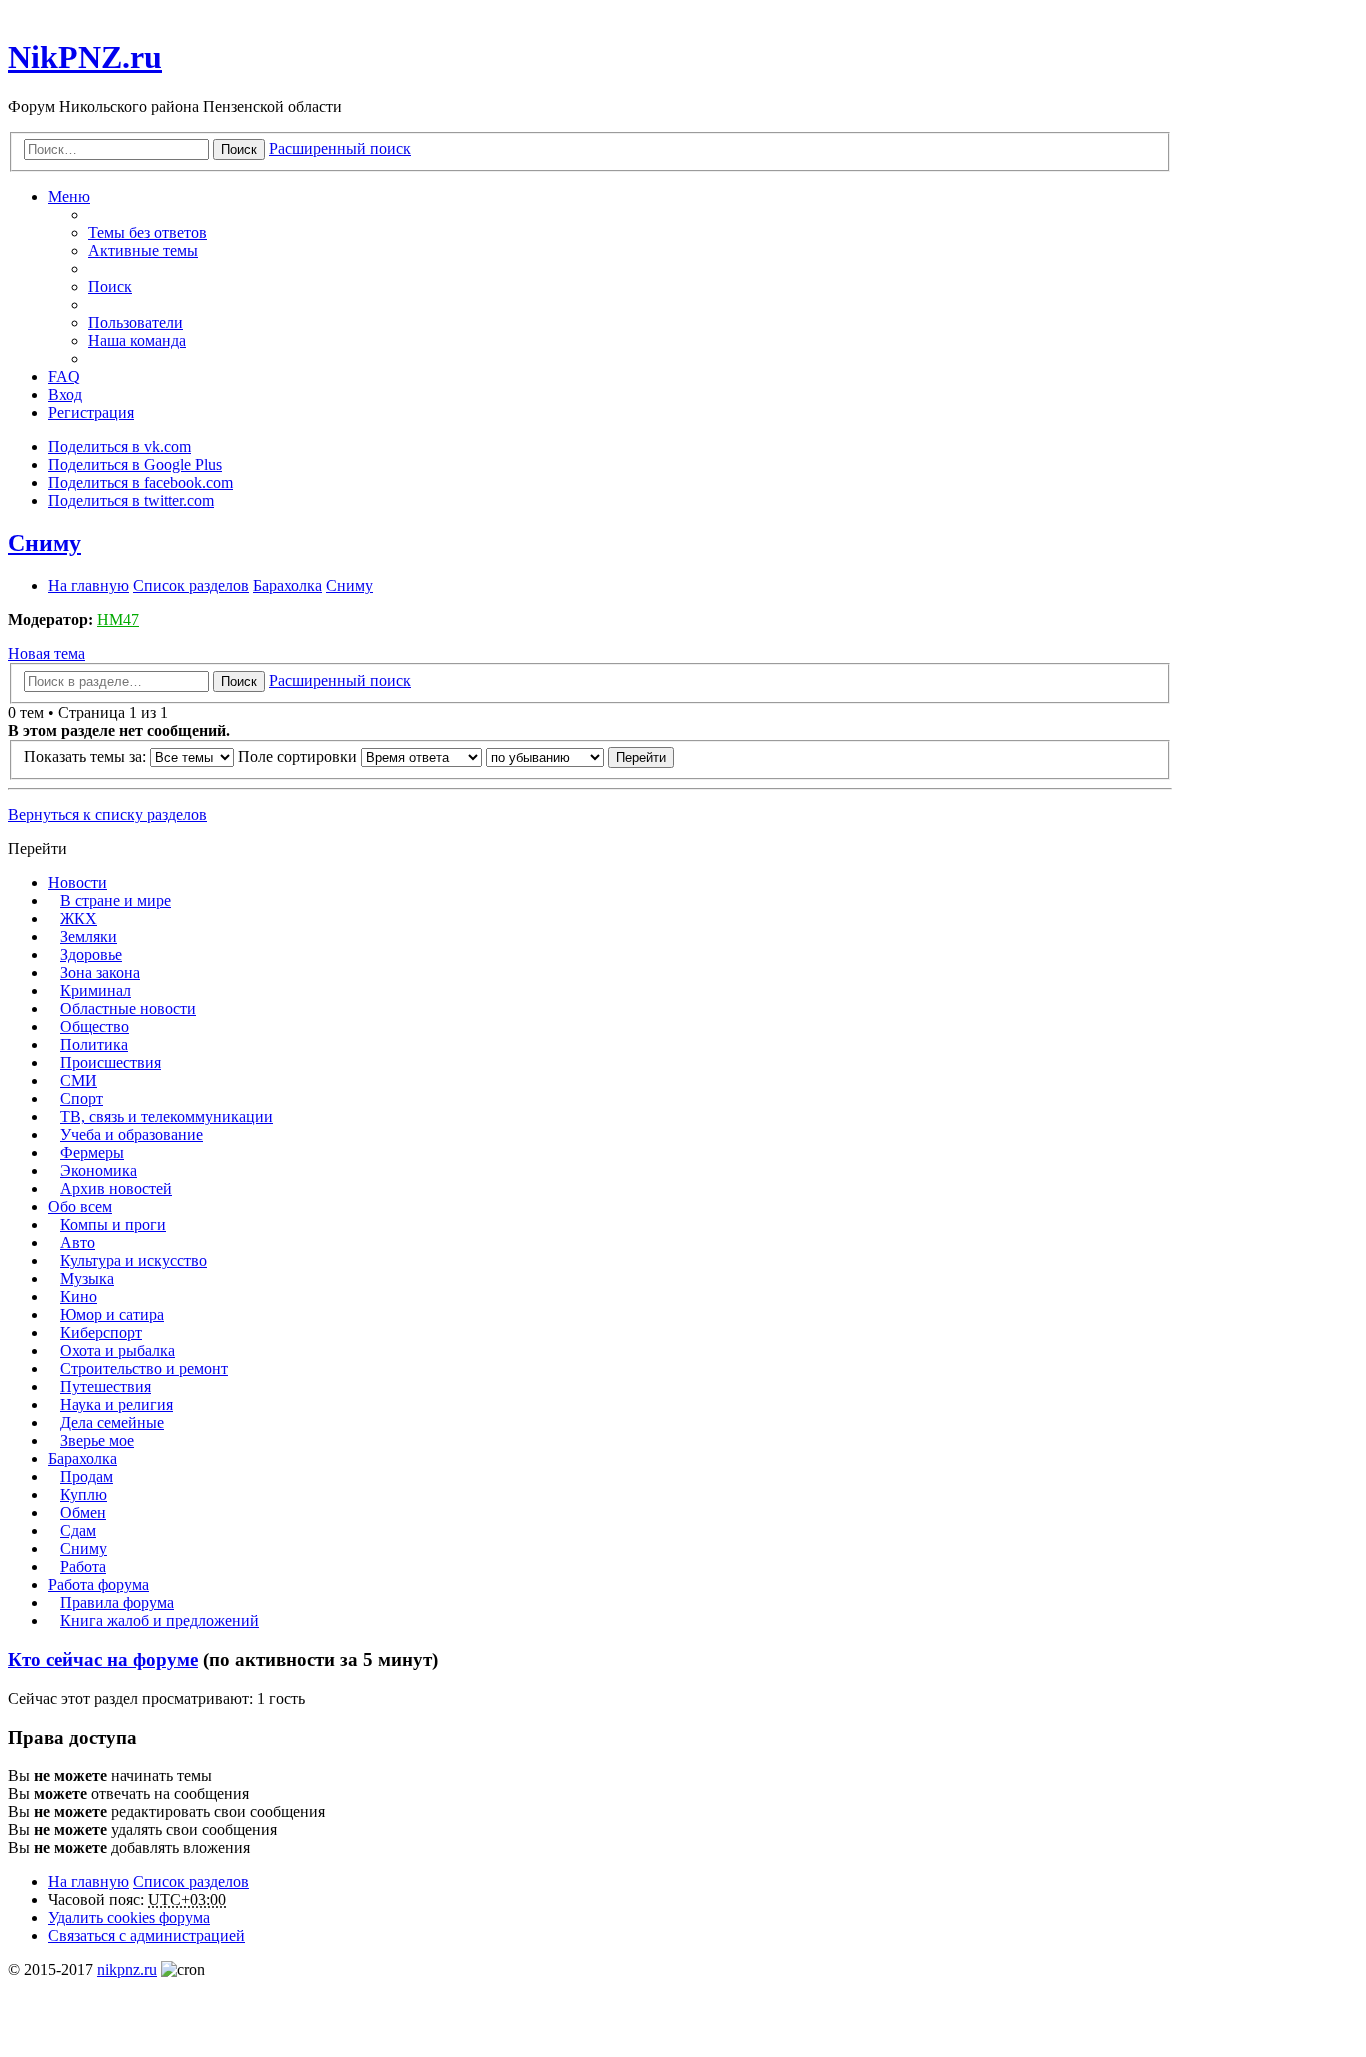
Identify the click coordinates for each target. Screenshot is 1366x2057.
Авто (77, 1242)
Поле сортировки (299, 756)
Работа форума (98, 1584)
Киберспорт (101, 1332)
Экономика (98, 1170)
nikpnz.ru (127, 1969)
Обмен (83, 1512)
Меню (69, 196)
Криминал (95, 990)
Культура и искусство (133, 1260)
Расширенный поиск (340, 148)
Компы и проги (113, 1224)
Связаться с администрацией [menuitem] (146, 1935)
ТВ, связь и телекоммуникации (166, 1116)
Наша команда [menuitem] (137, 340)
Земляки (88, 936)
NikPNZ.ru (85, 57)
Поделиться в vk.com (119, 446)
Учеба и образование (131, 1134)
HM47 (118, 619)
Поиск (239, 149)
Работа (83, 1566)
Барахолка (82, 1458)
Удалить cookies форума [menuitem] (129, 1917)
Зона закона (100, 972)
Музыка (87, 1278)
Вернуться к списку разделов (107, 814)
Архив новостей (116, 1188)
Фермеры (92, 1152)
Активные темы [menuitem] (143, 250)
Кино (78, 1296)
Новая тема (46, 653)
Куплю (83, 1494)
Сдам (78, 1530)
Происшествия (110, 1062)
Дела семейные (112, 1422)
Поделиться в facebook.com (140, 482)
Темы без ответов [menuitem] (147, 232)
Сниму (44, 543)
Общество (94, 1026)
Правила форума (117, 1602)
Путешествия (105, 1386)
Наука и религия (116, 1404)
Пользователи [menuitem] (135, 322)
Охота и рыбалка (117, 1350)
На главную (88, 1881)
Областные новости (128, 1008)
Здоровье (91, 954)
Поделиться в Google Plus (135, 464)
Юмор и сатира (112, 1314)
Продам (86, 1476)
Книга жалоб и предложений (159, 1620)
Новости (77, 882)
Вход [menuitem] (65, 394)
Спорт (81, 1098)
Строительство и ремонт (144, 1368)
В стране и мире (115, 900)
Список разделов (191, 1881)
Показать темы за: (87, 756)
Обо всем (80, 1206)
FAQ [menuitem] (64, 376)
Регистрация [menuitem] (91, 412)
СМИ (78, 1080)
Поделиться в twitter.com (131, 500)
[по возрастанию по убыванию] (545, 756)
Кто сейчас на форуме (103, 1659)
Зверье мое (97, 1440)
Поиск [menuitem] (110, 286)
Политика (94, 1044)
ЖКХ (78, 918)
